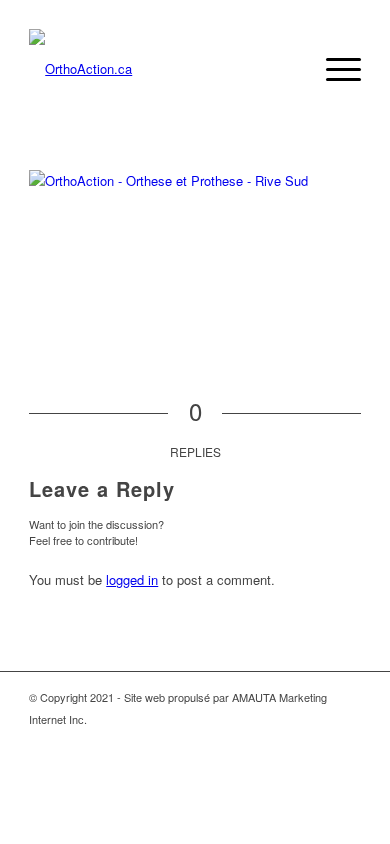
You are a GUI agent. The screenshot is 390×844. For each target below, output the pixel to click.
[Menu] (333, 69)
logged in (132, 579)
